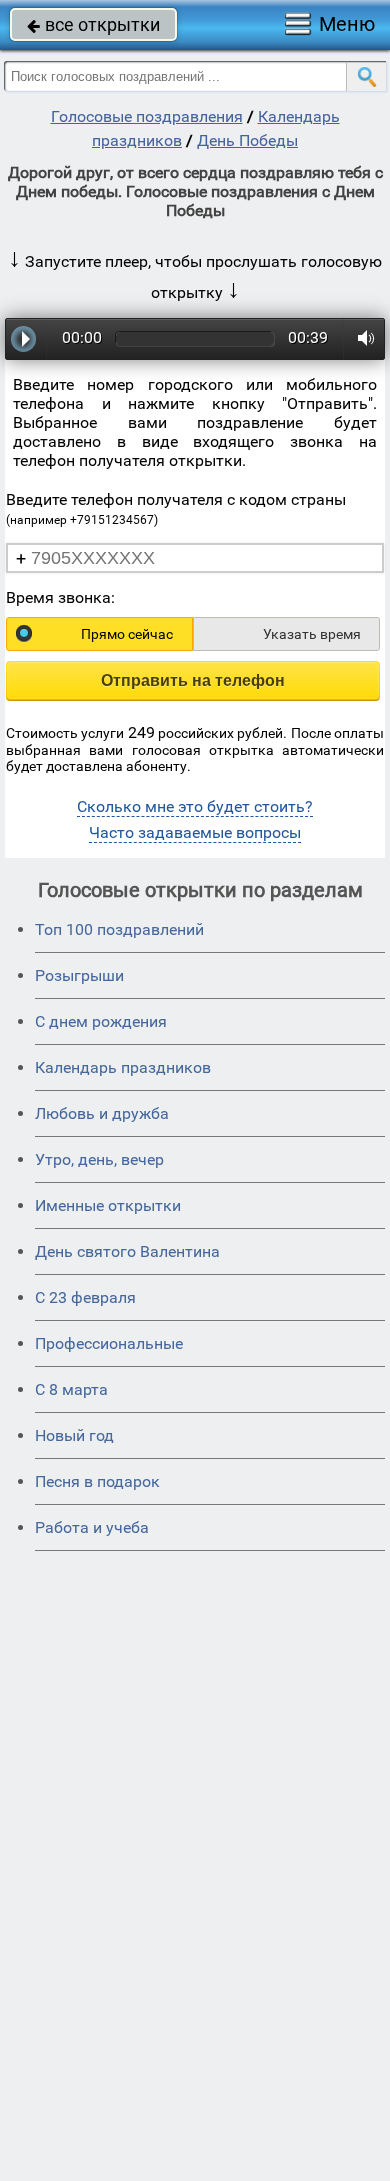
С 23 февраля (85, 1297)
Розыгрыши (79, 975)
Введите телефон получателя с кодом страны (176, 508)
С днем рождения (101, 1021)
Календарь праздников (123, 1067)
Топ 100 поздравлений (119, 929)
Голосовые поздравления (147, 116)
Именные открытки (108, 1205)
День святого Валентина (127, 1251)
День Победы (247, 140)
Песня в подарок (97, 1481)
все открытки (93, 24)
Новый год (74, 1435)
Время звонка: (60, 597)
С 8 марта (71, 1389)
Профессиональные (109, 1343)
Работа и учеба (92, 1527)
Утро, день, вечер (99, 1159)
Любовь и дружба (102, 1113)
